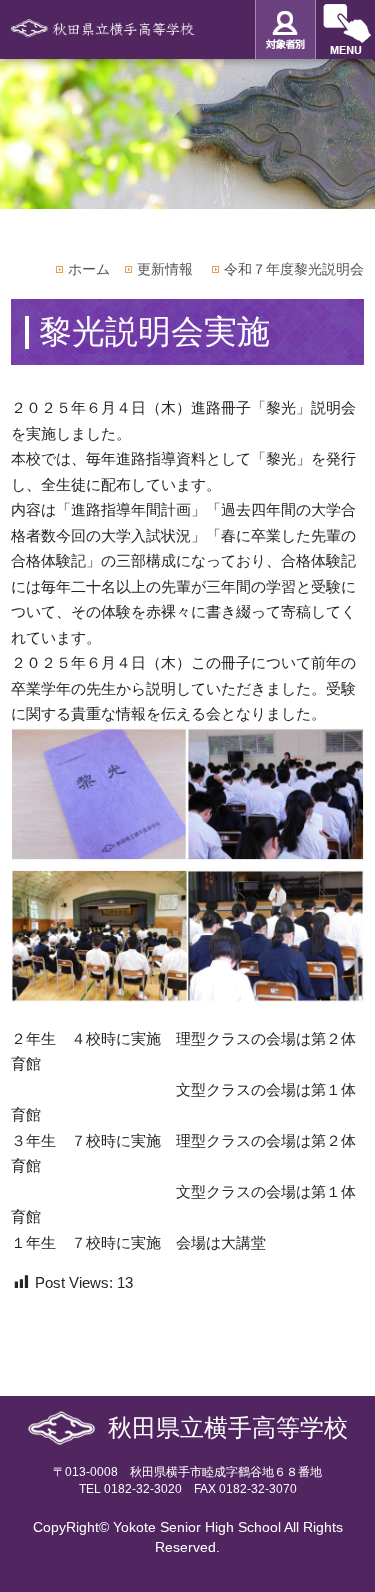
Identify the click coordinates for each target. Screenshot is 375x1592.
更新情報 (165, 269)
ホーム (89, 269)
